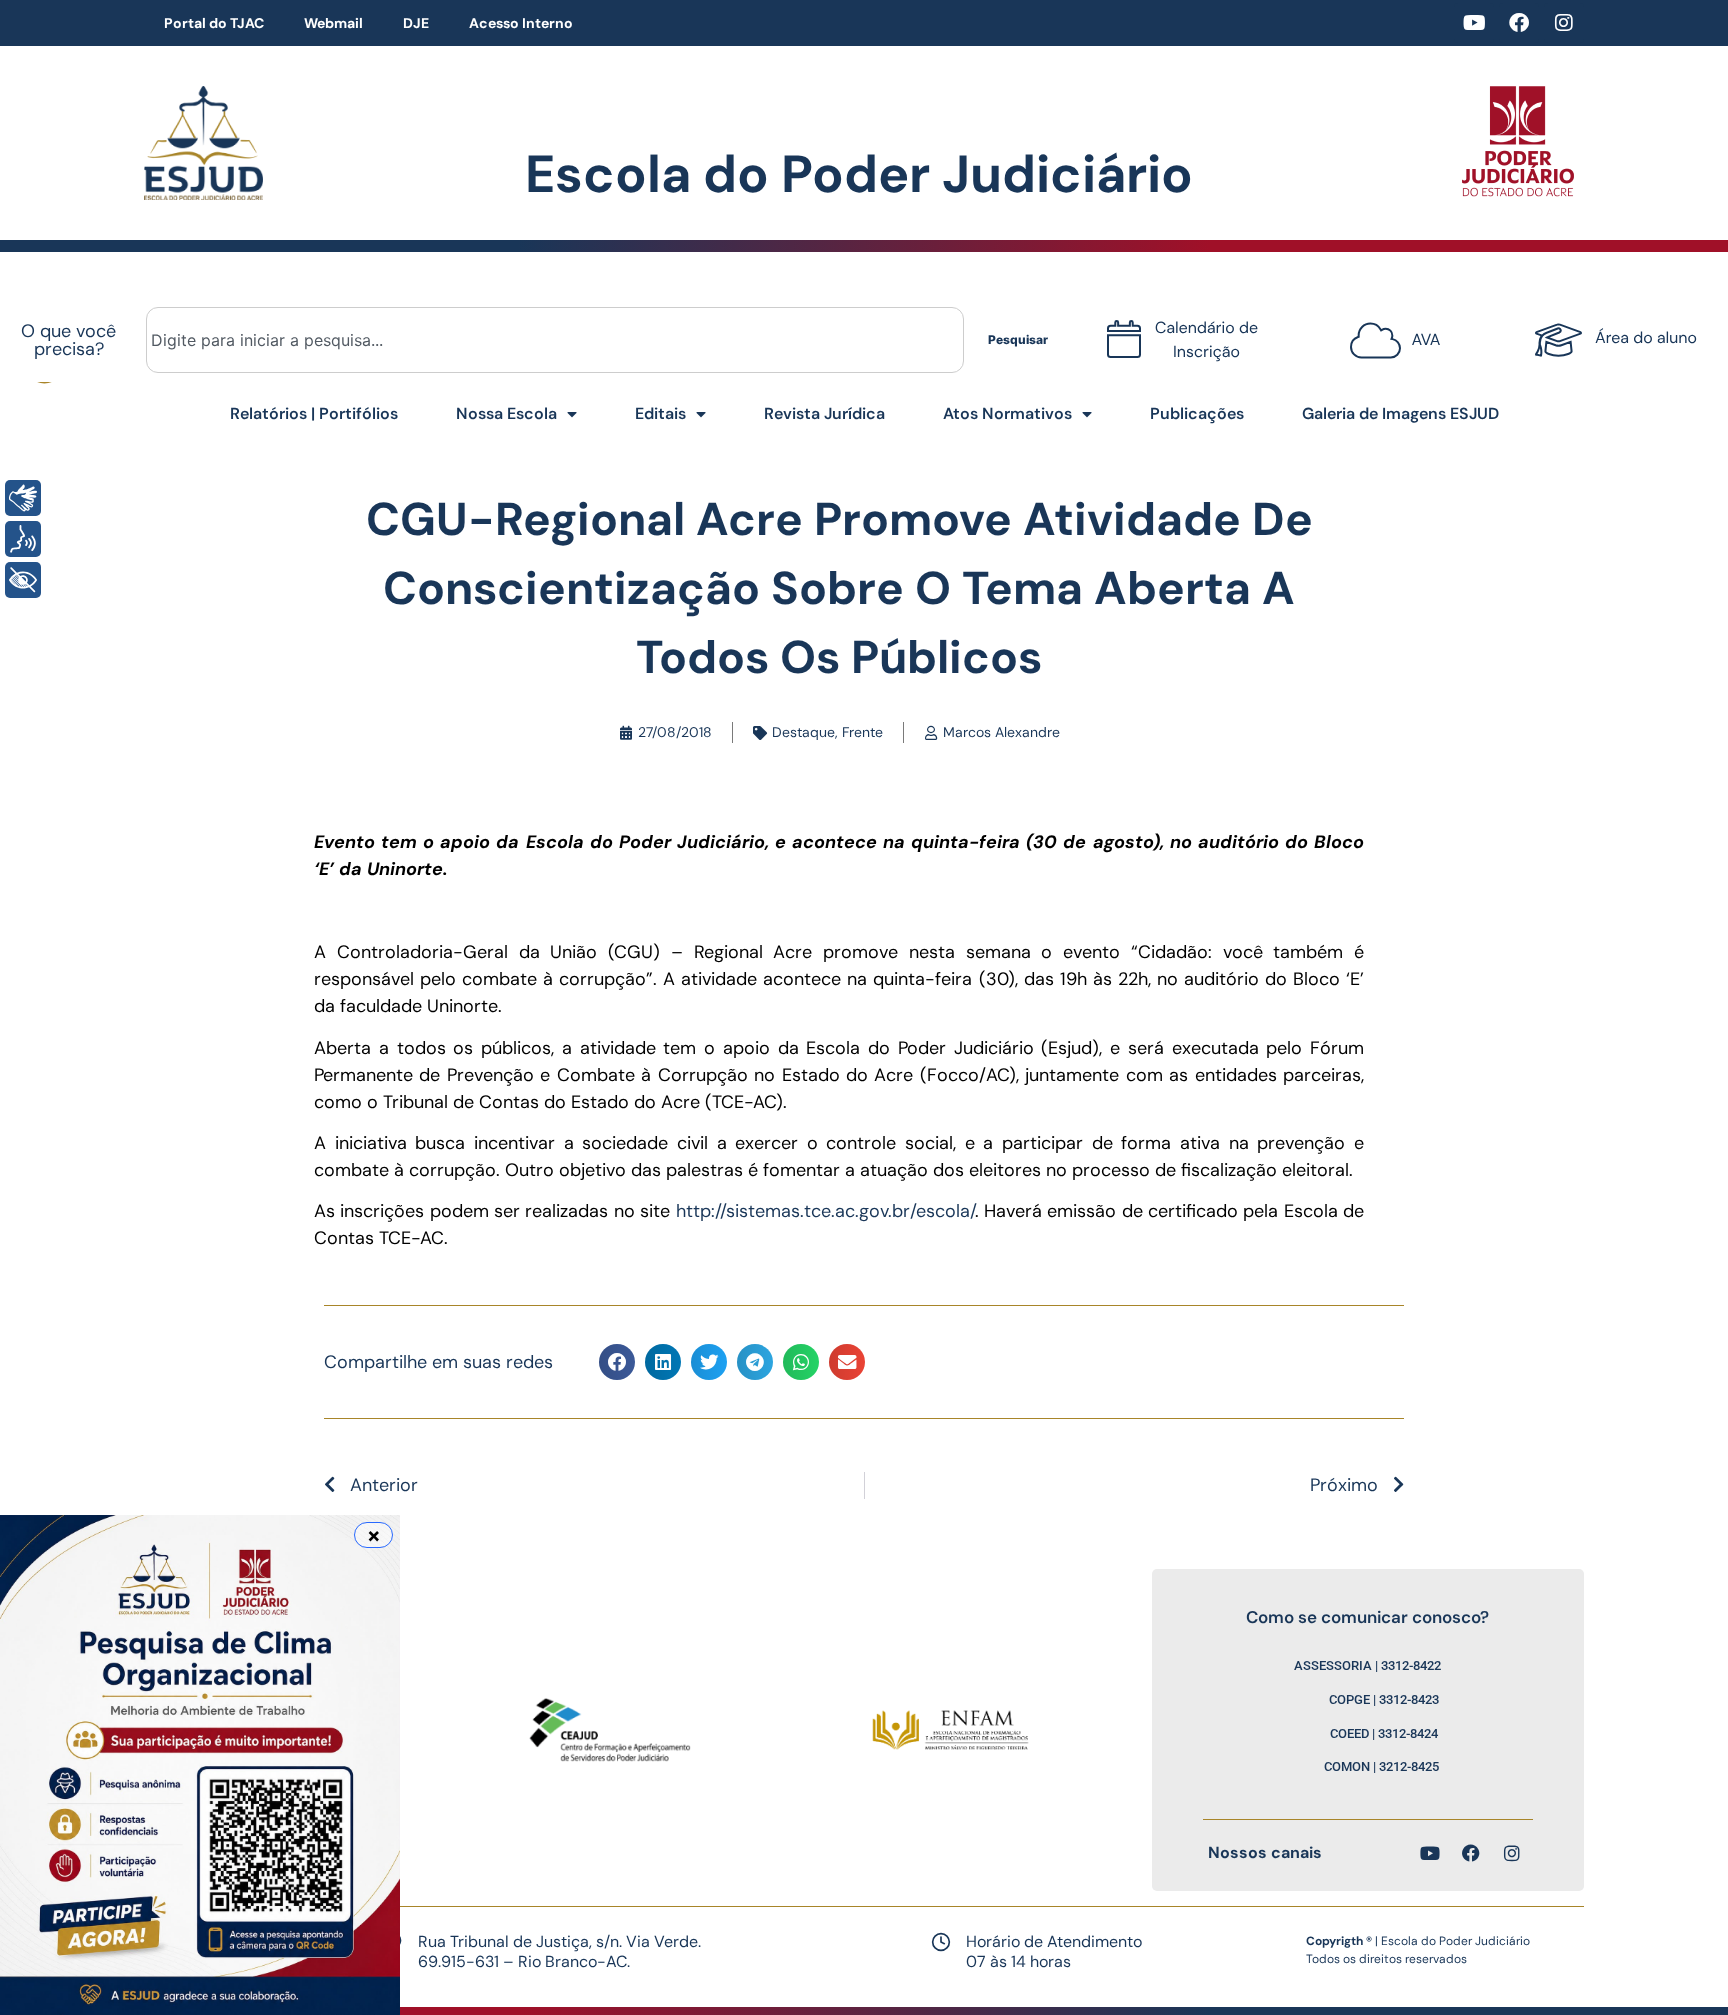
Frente (862, 732)
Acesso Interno (521, 23)
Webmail (333, 23)
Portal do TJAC (214, 23)
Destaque (803, 732)
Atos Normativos (1007, 413)
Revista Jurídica (824, 413)
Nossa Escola (506, 413)
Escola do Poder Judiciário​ (859, 174)
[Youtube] (1474, 23)
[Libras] (23, 498)
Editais (660, 413)
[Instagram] (1564, 23)
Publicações (1197, 413)
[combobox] (554, 340)
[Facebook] (1519, 23)
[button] (617, 1362)
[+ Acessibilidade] (23, 580)
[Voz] (23, 539)
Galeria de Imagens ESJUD (1400, 413)
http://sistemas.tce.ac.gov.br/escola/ (825, 1211)
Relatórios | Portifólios (314, 413)
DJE (416, 23)
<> (1390, 332)
